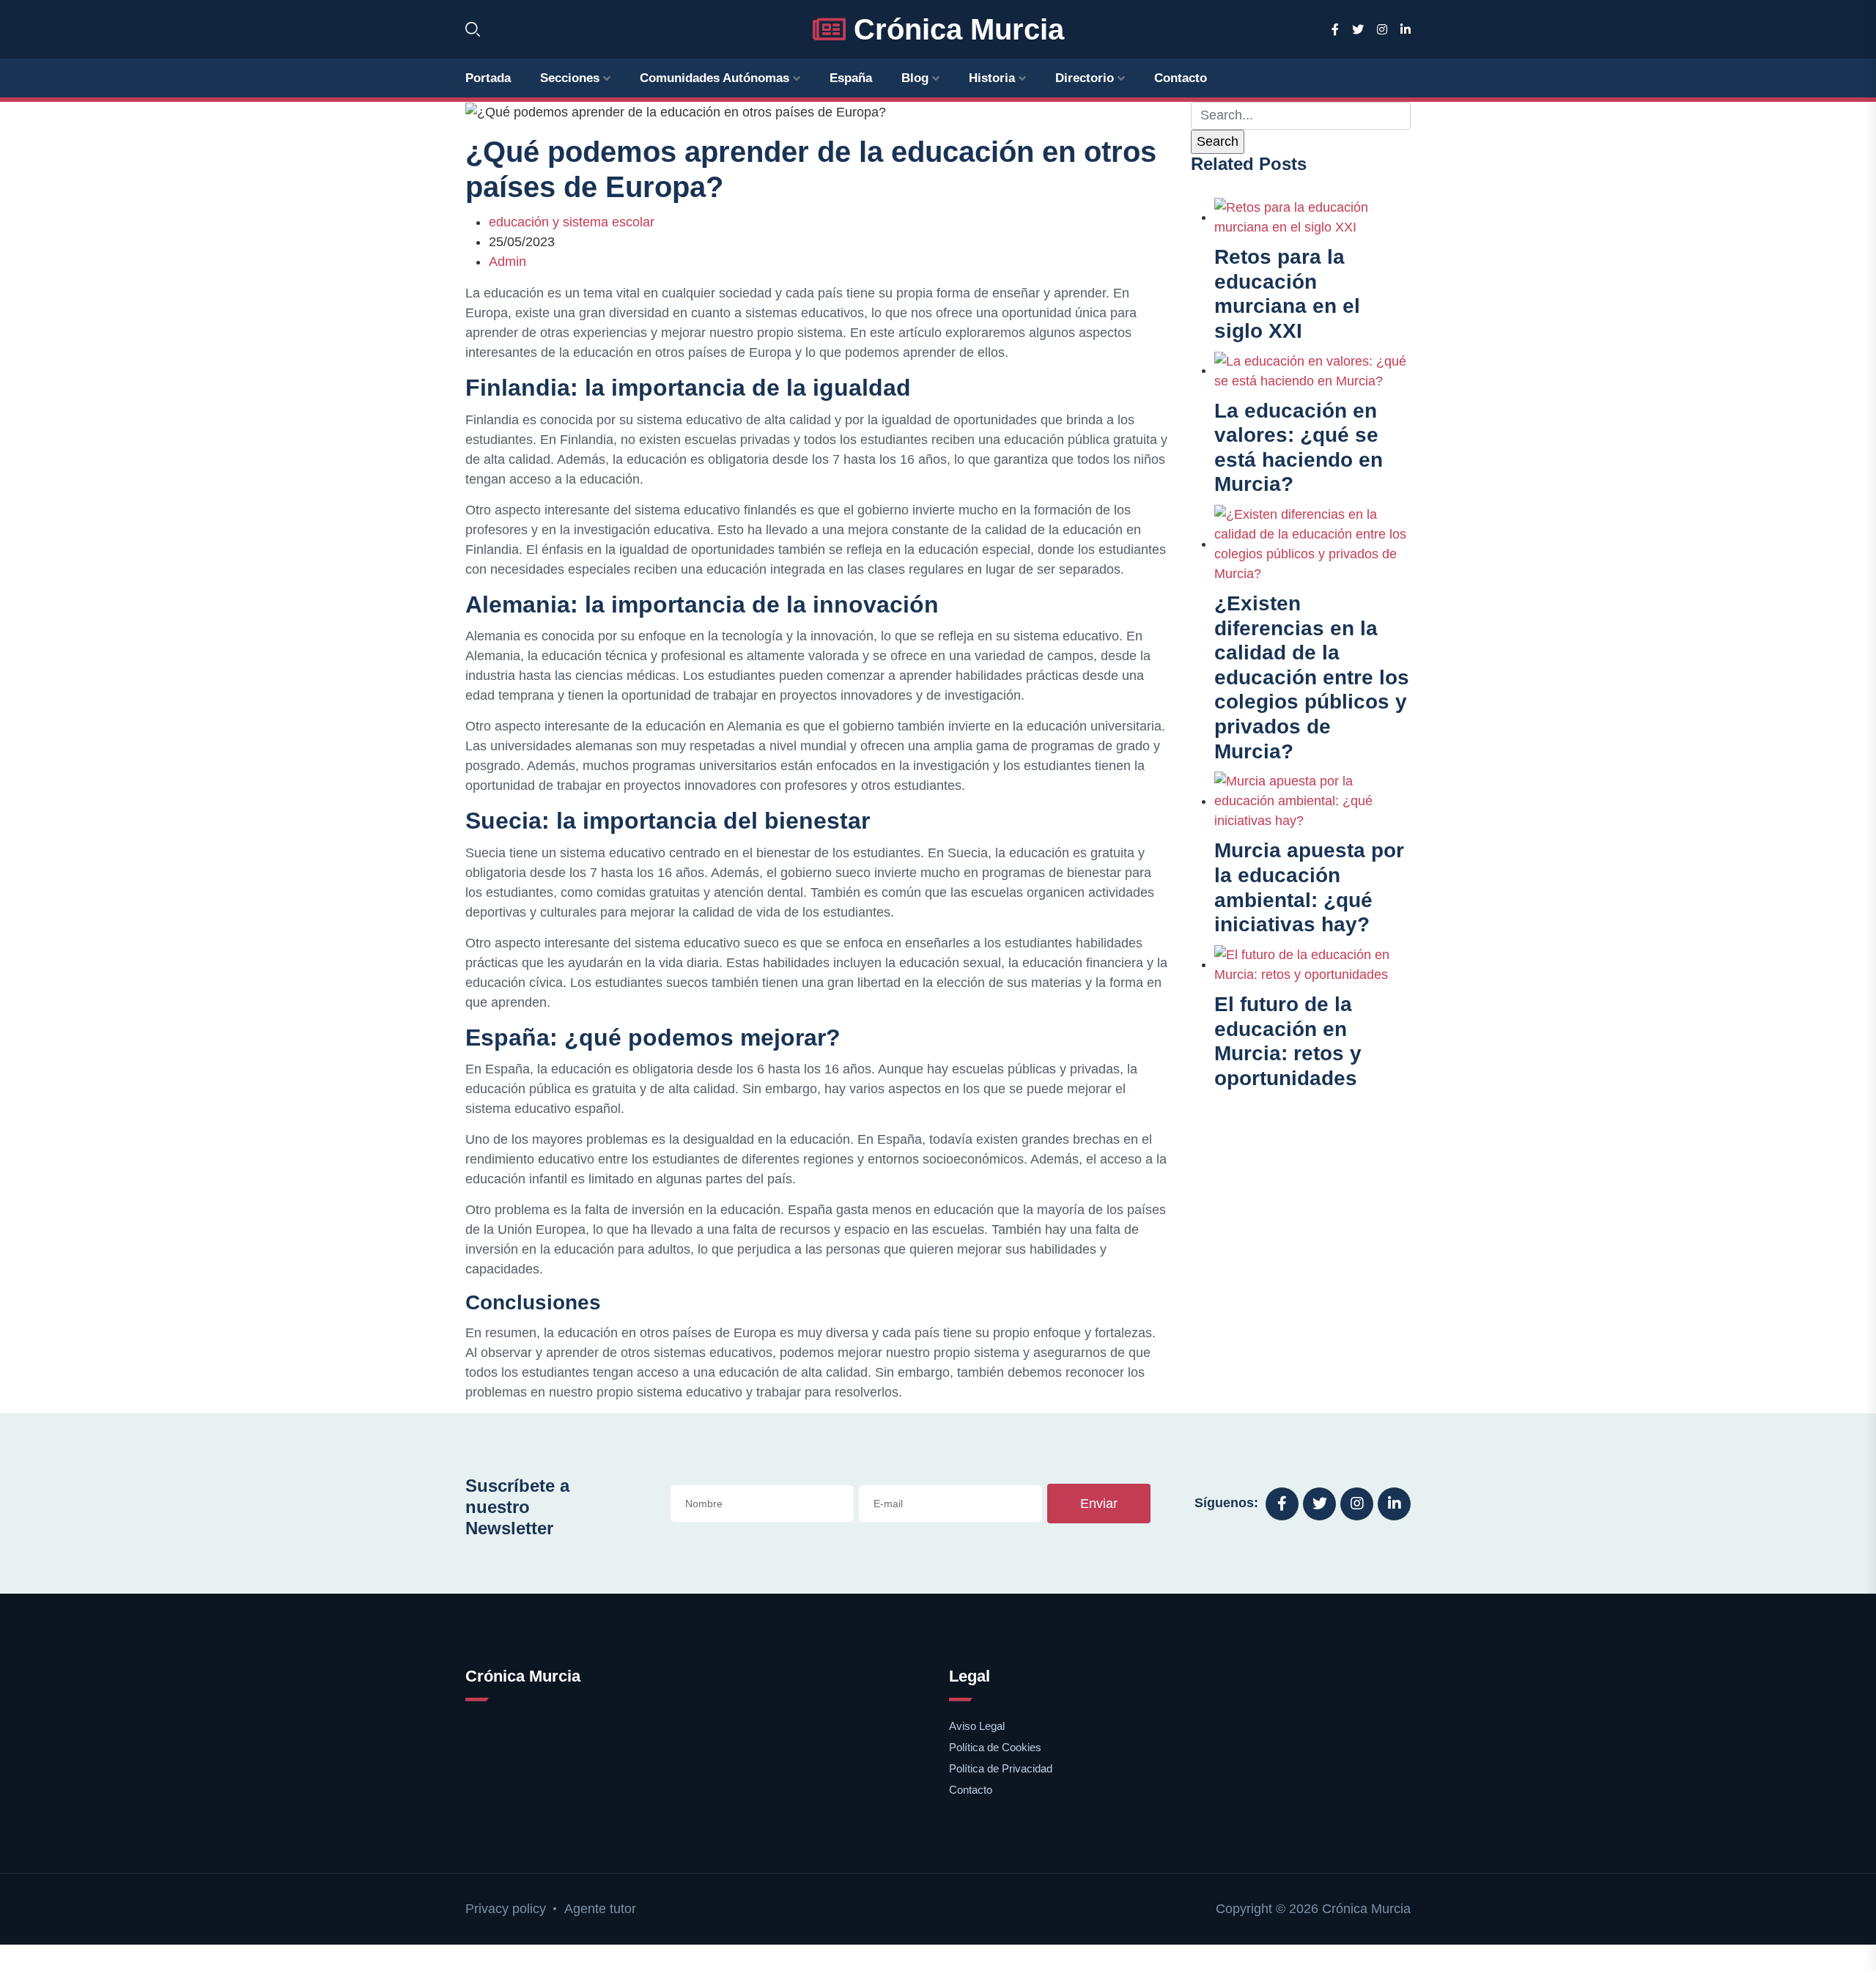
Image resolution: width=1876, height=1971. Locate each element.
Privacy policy (506, 1909)
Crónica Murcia (955, 29)
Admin (507, 262)
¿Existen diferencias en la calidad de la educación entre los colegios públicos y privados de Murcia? (1312, 677)
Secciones (570, 78)
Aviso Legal (977, 1726)
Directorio (1085, 78)
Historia (992, 78)
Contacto (1181, 78)
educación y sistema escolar (572, 222)
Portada (488, 78)
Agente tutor (600, 1909)
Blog (915, 78)
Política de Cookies (995, 1747)
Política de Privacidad (1001, 1768)
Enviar (1099, 1504)
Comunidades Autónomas (714, 78)
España (851, 78)
